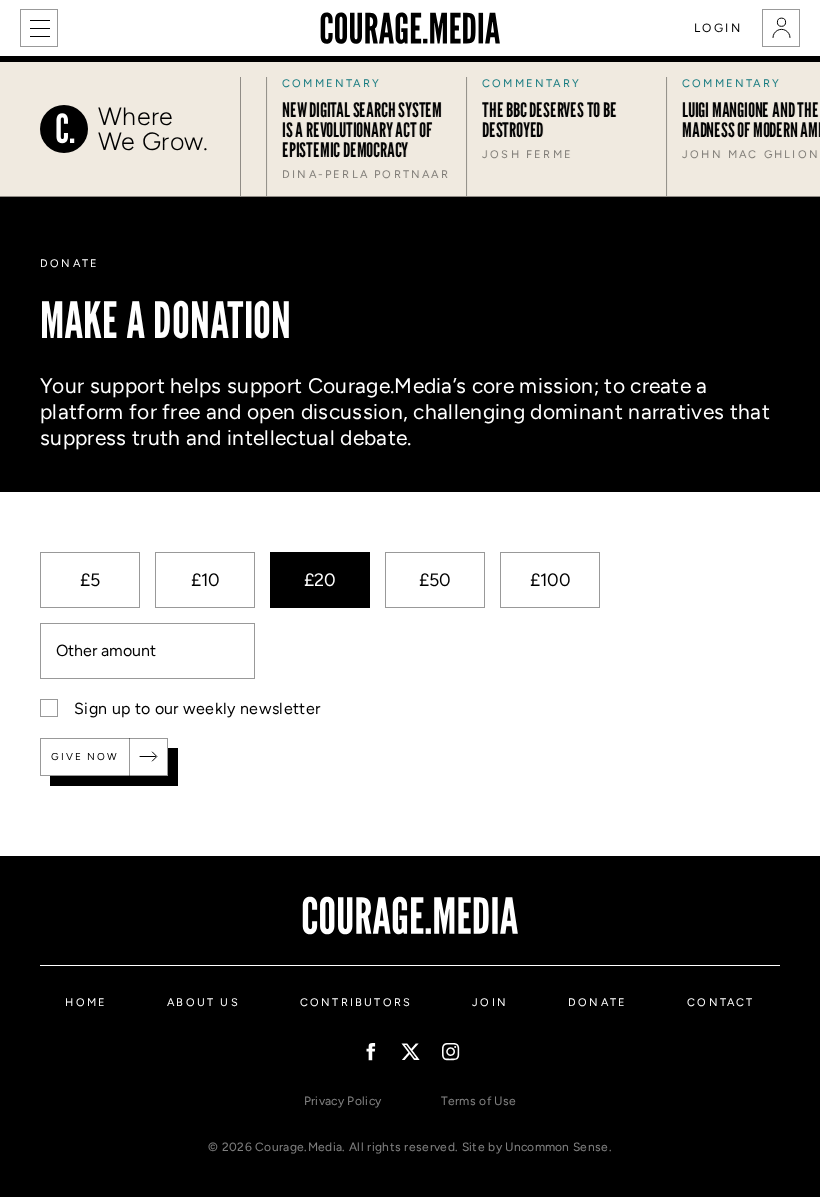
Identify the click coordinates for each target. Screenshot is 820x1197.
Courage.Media (410, 28)
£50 (435, 580)
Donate (597, 1002)
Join (490, 1002)
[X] (410, 1051)
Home (86, 1002)
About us (203, 1002)
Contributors (356, 1002)
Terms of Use (478, 1101)
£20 (320, 580)
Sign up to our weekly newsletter (197, 708)
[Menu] (39, 28)
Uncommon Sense (556, 1147)
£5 (90, 580)
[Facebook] (370, 1051)
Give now (85, 756)
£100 (550, 580)
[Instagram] (450, 1051)
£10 (205, 580)
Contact (720, 1002)
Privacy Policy (342, 1101)
